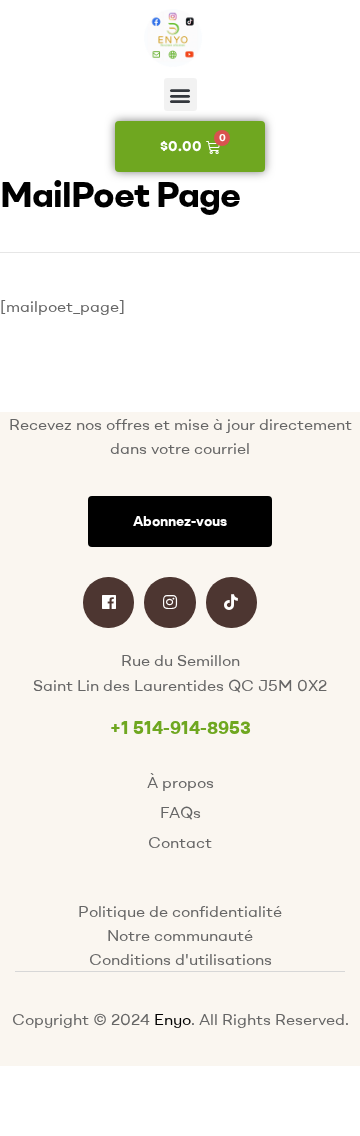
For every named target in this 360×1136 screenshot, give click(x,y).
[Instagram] (169, 602)
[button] (180, 94)
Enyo (172, 1019)
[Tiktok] (231, 602)
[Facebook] (108, 602)
